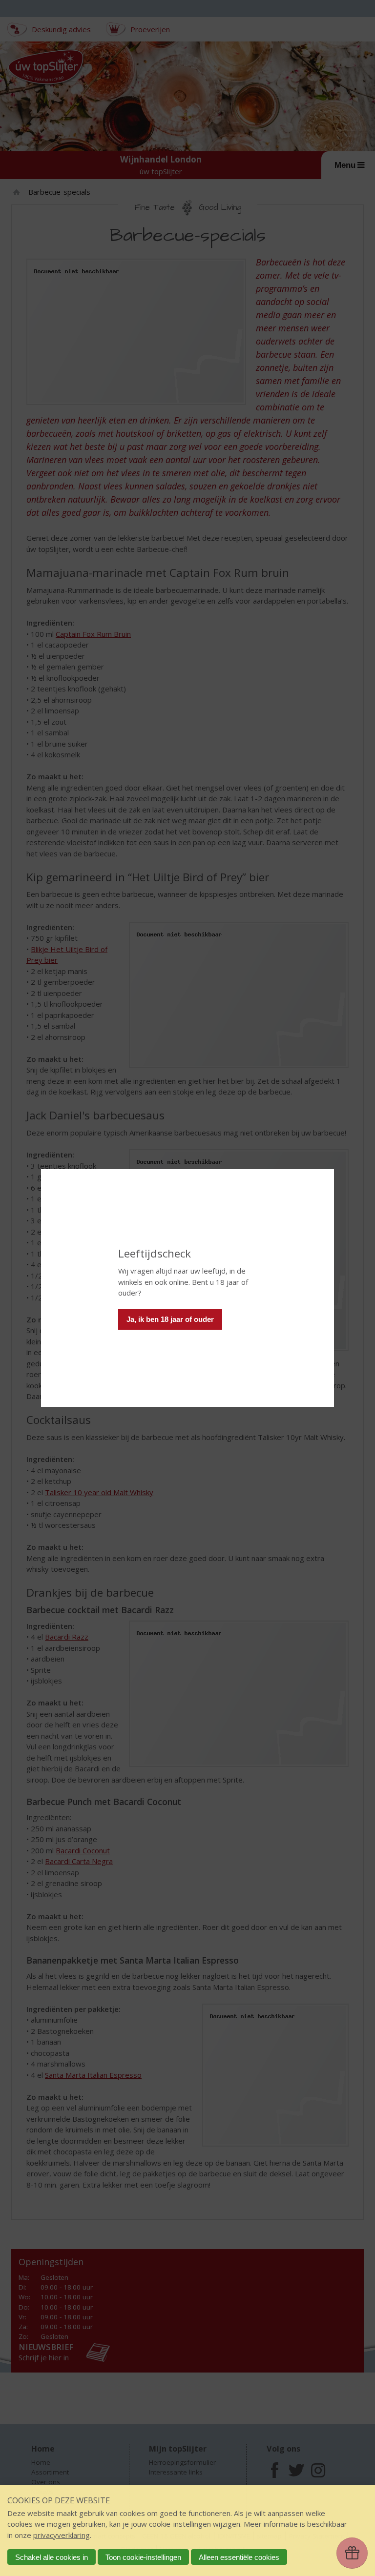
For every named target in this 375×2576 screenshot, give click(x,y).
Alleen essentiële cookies (239, 2557)
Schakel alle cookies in (52, 2557)
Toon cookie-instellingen (143, 2557)
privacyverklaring (62, 2535)
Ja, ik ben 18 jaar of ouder (170, 1319)
